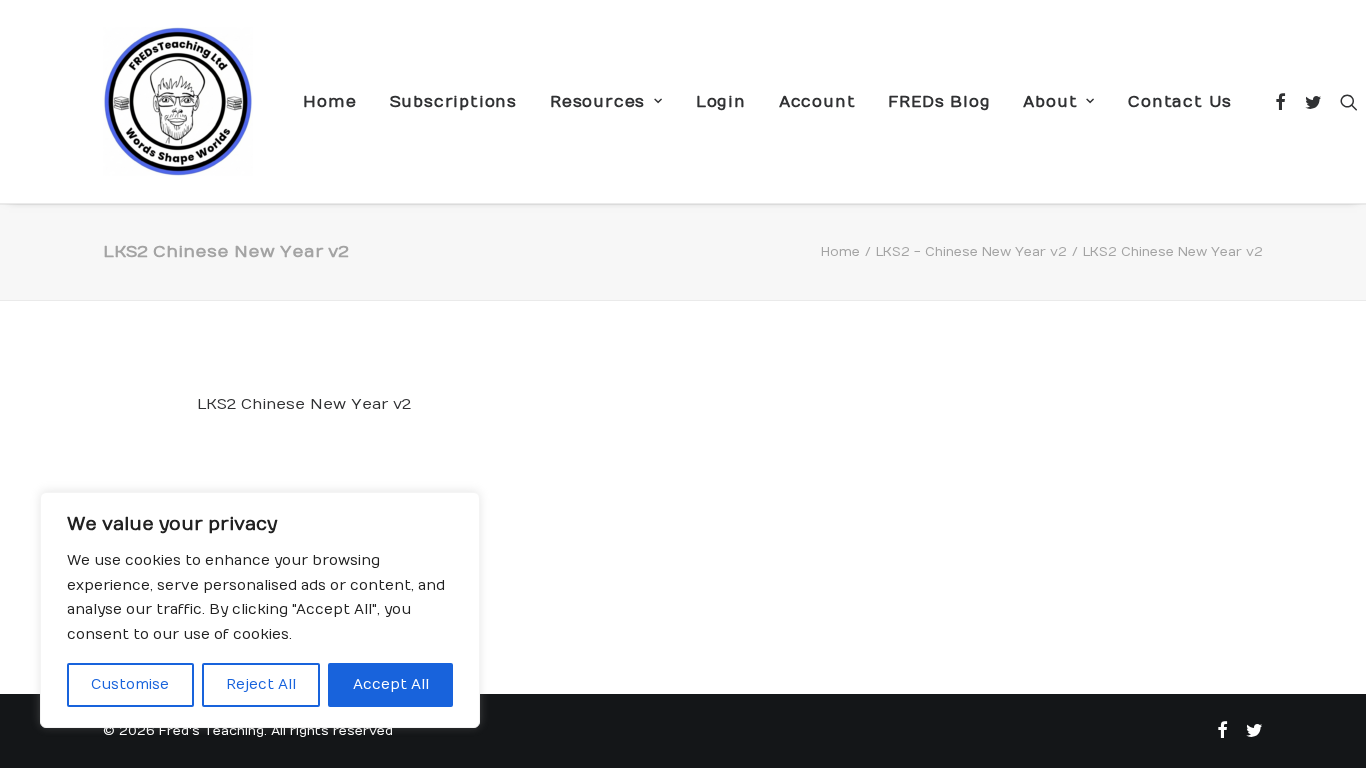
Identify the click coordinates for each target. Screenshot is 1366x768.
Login (721, 102)
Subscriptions (453, 102)
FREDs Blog (939, 102)
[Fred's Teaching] (178, 101)
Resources (597, 102)
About (1050, 102)
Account (817, 102)
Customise (130, 684)
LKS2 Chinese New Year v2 (304, 404)
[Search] (1344, 101)
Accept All (391, 684)
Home (329, 102)
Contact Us (1180, 102)
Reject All (261, 684)
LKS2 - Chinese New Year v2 (971, 252)
